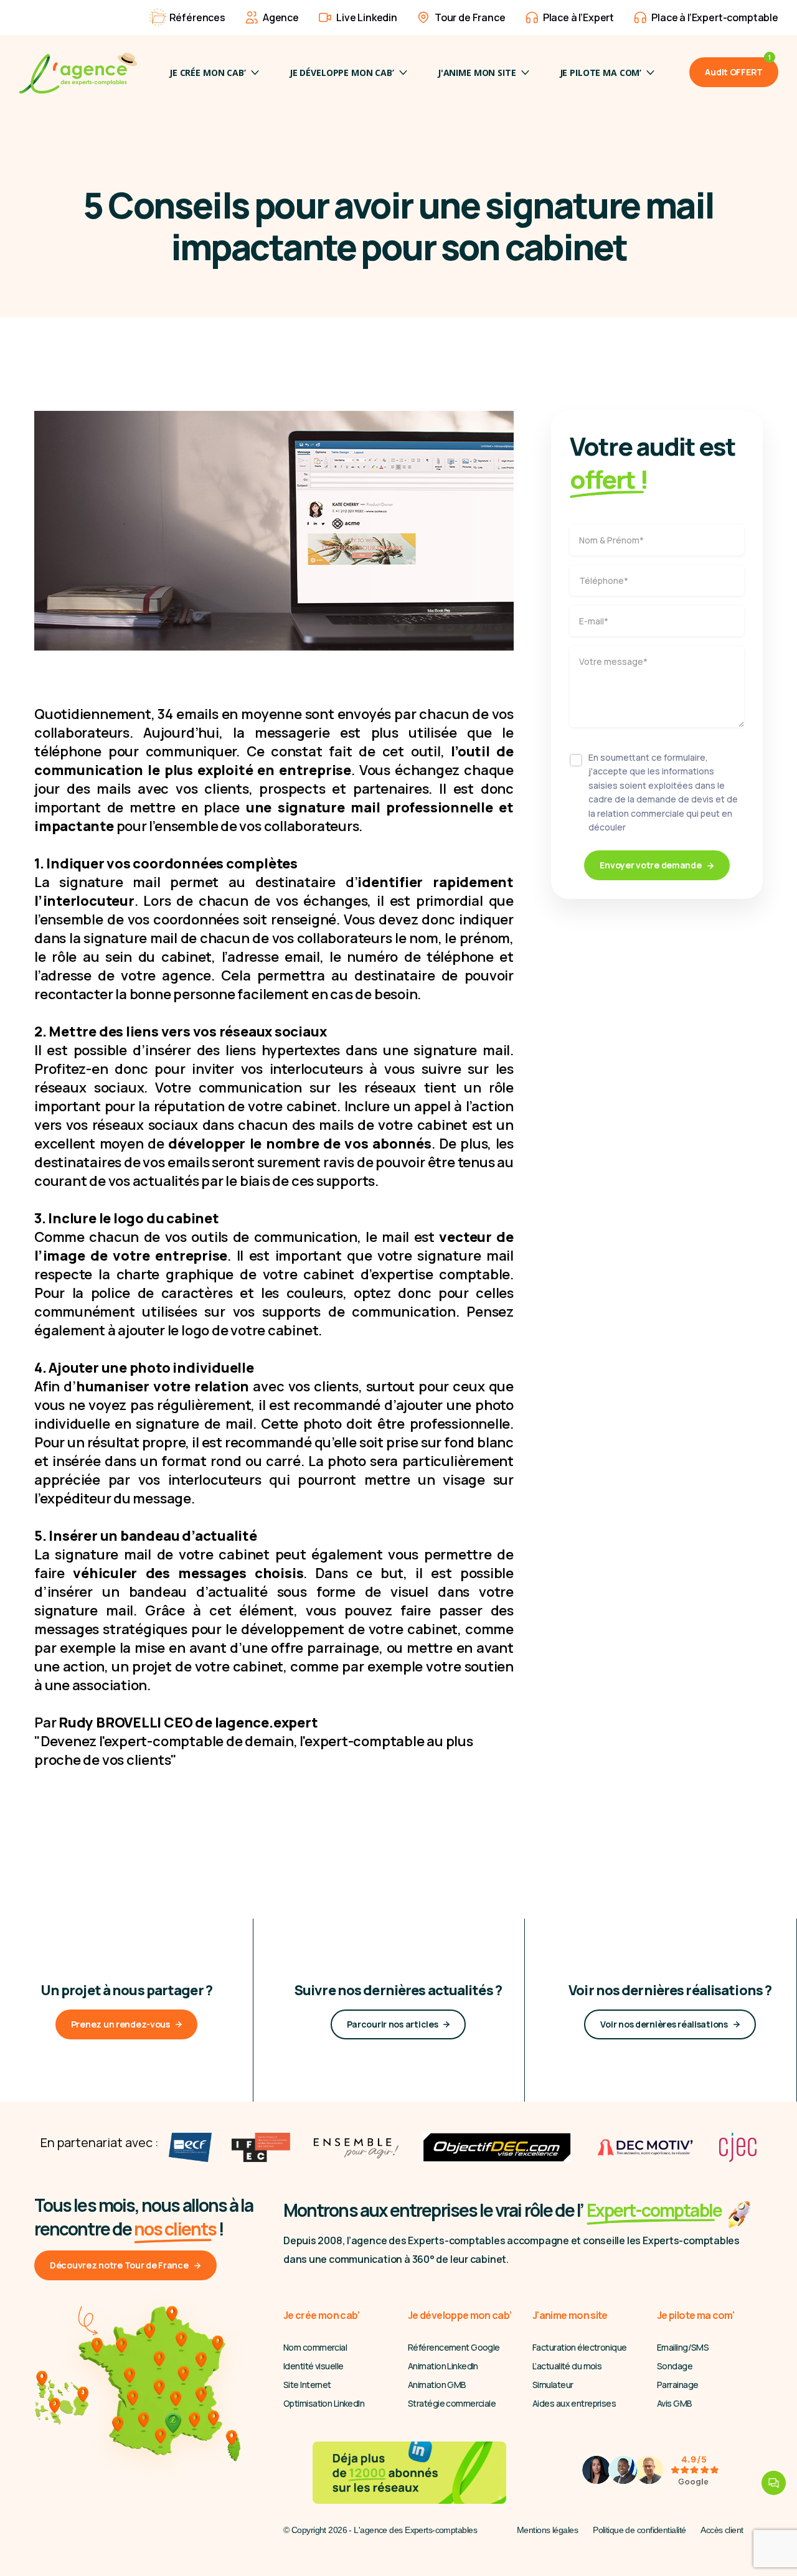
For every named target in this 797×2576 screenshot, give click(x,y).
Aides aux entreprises (574, 2403)
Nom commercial (315, 2347)
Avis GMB (675, 2403)
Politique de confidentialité (639, 2530)
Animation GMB (437, 2385)
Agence (281, 17)
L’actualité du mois (567, 2366)
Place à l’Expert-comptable (715, 17)
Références (197, 17)
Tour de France (470, 17)
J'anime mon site (477, 73)
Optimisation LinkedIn (324, 2403)
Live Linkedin (367, 17)
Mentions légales (547, 2530)
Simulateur (553, 2385)
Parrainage (677, 2385)
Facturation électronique (580, 2347)
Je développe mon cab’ (342, 73)
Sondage (675, 2366)
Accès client (722, 2530)
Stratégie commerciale (452, 2403)
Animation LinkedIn (443, 2366)
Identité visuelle (313, 2366)
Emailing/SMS (683, 2347)
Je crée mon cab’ (208, 73)
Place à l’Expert (578, 17)
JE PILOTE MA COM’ (601, 73)
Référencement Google (454, 2347)
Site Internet (307, 2385)
